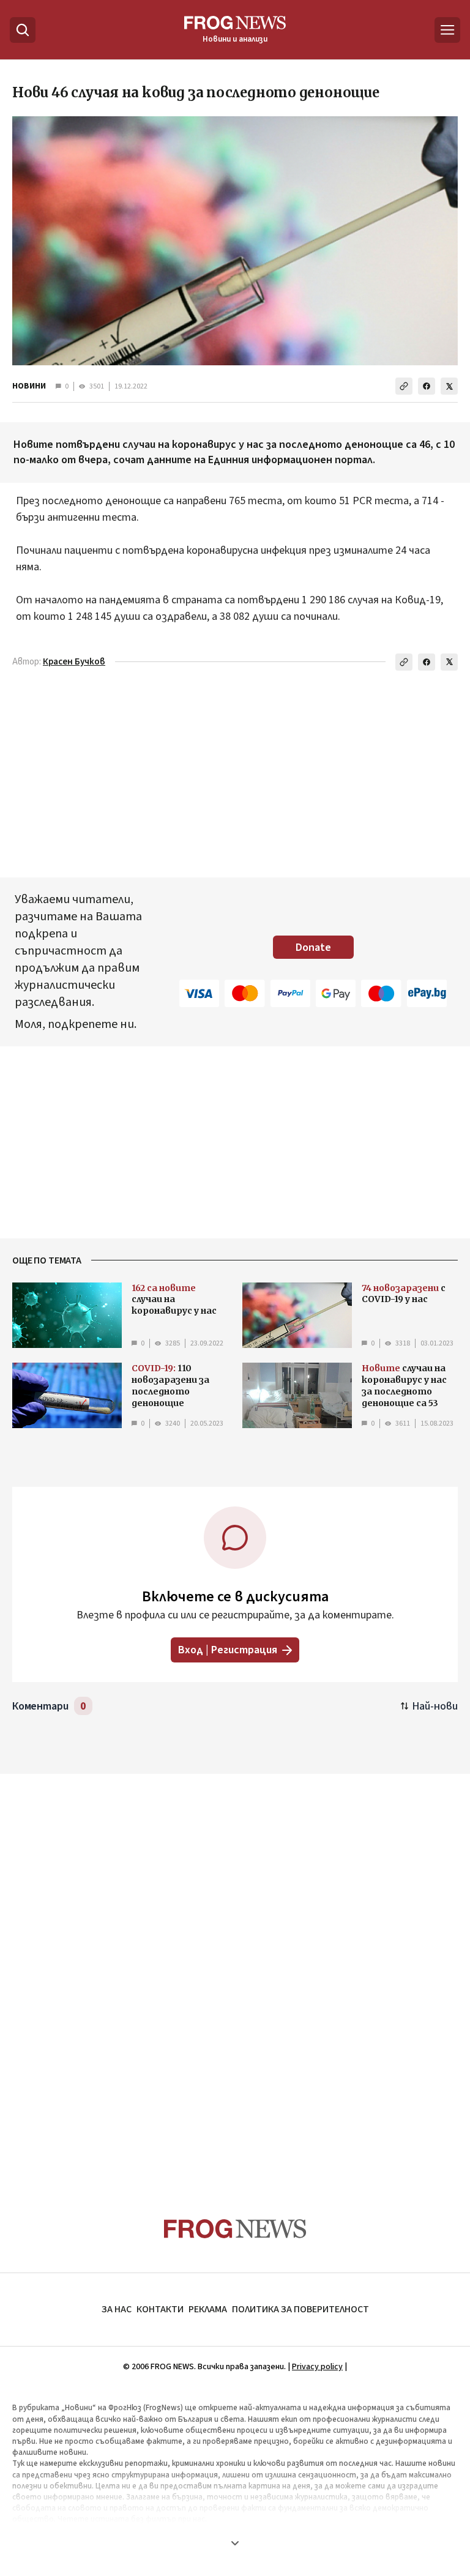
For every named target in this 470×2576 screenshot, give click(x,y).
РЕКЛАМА (208, 2309)
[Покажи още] (235, 2543)
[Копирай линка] (404, 386)
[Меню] (447, 30)
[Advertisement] (235, 1972)
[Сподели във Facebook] (427, 386)
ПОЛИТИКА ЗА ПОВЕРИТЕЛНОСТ (300, 2309)
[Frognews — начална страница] (235, 2229)
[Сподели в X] (449, 386)
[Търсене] (23, 30)
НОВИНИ (29, 386)
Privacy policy (317, 2367)
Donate (313, 947)
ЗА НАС (117, 2309)
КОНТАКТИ (160, 2309)
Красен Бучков (74, 662)
